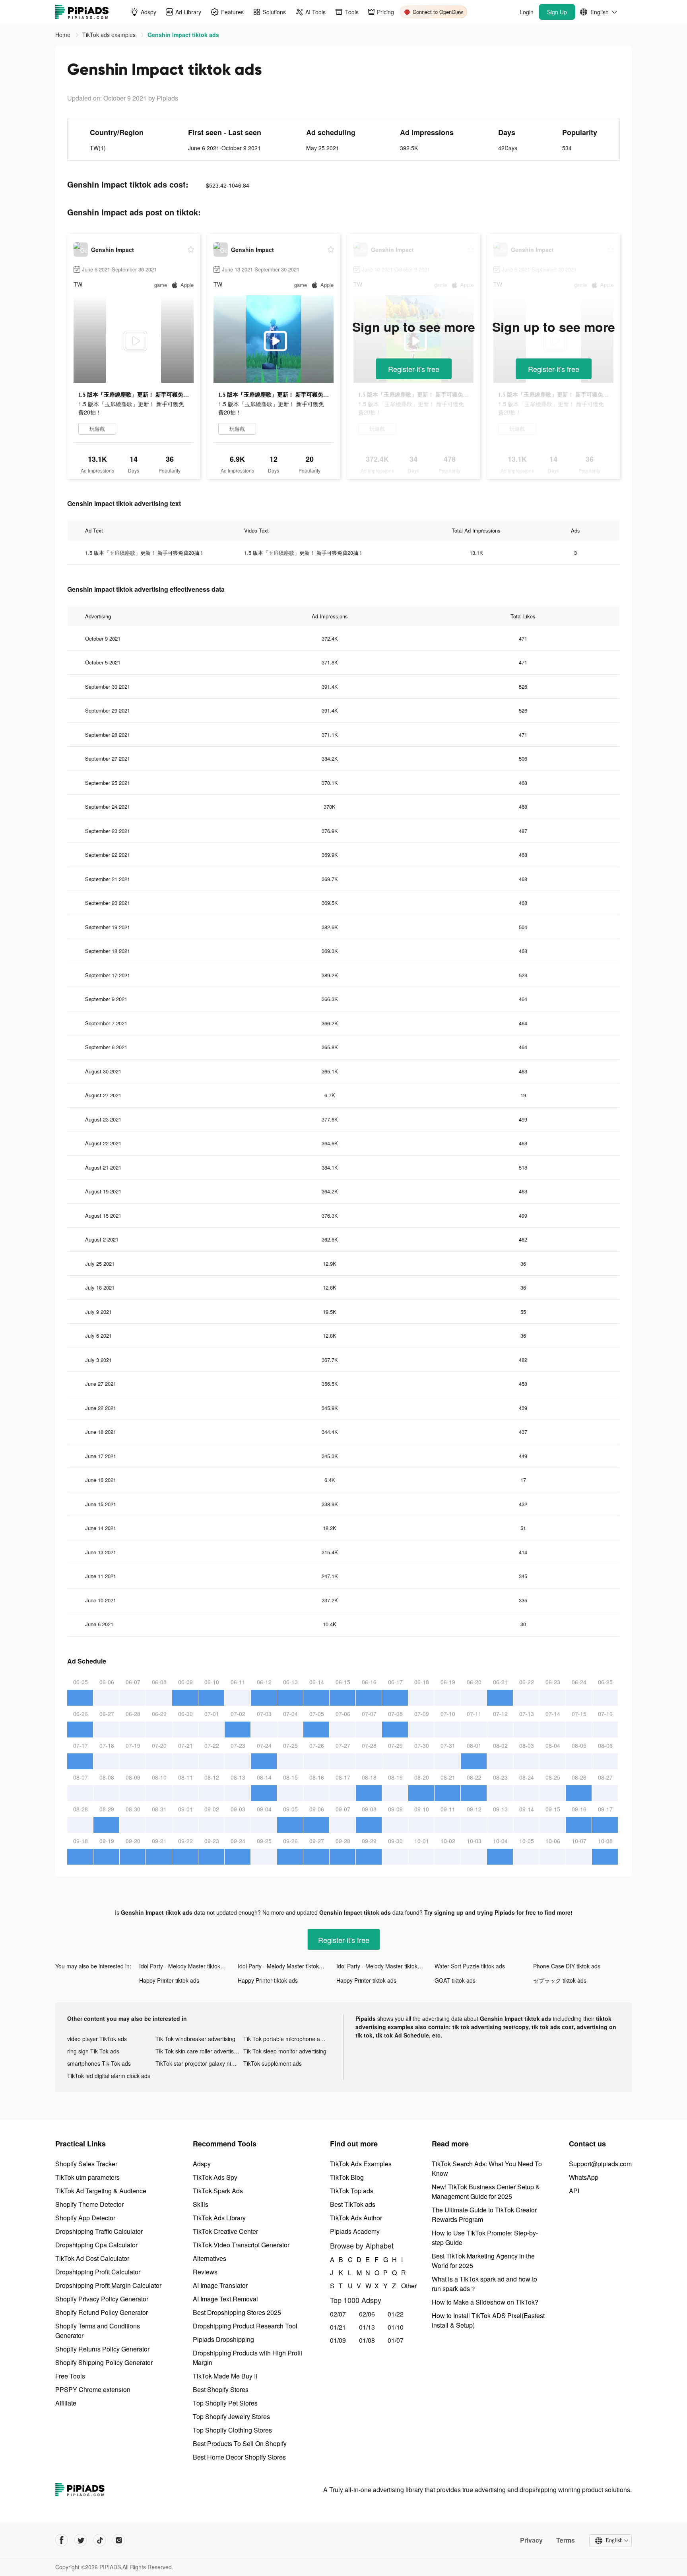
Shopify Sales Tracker (86, 2164)
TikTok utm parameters (87, 2177)
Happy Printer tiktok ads (169, 1980)
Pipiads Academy (355, 2231)
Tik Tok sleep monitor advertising (285, 2051)
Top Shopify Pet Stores (225, 2403)
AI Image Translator (220, 2285)
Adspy (202, 2164)
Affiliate (66, 2403)
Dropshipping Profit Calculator (98, 2272)
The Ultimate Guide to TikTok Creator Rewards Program (484, 2215)
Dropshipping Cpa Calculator (96, 2245)
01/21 (338, 2327)
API (574, 2191)
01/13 (367, 2327)
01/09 (338, 2340)
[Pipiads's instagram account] (119, 2540)
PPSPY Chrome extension (93, 2389)
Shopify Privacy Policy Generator (102, 2299)
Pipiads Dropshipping (223, 2339)
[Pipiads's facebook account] (62, 2540)
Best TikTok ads (353, 2204)
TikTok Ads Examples (361, 2164)
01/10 (396, 2327)
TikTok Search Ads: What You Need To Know (487, 2168)
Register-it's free (414, 369)
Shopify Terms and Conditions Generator (98, 2331)
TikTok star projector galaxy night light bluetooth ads (200, 2063)
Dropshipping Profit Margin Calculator (108, 2285)
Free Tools (70, 2376)
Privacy (531, 2540)
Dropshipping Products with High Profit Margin (247, 2358)
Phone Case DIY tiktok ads (567, 1966)
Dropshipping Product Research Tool (245, 2326)
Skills (201, 2204)
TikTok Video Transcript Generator (241, 2245)
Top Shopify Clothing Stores (232, 2430)
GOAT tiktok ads (455, 1980)
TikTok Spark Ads (218, 2191)
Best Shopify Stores (221, 2389)
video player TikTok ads (97, 2039)
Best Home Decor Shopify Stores (239, 2457)
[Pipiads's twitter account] (81, 2540)
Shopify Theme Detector (89, 2204)
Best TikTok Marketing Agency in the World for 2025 (483, 2261)
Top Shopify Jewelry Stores (231, 2416)
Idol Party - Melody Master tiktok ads (185, 1966)
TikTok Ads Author (356, 2218)
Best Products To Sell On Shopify (240, 2443)
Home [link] (64, 35)
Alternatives (210, 2258)
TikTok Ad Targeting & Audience (101, 2191)
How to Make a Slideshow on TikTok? (485, 2302)
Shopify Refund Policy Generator (102, 2312)
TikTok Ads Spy (215, 2177)
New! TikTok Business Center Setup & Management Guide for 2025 (486, 2192)
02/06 (367, 2314)
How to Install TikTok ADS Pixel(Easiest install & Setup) (488, 2320)
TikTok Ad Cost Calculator (92, 2258)
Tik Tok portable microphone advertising (287, 2039)
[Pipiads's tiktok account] (100, 2540)
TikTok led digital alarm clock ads (109, 2076)
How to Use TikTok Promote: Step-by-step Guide (485, 2238)
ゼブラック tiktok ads (560, 1980)
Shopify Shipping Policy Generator (104, 2362)
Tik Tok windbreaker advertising (195, 2039)
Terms (566, 2540)
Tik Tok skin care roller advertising (198, 2051)
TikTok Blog (347, 2177)
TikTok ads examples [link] (110, 35)
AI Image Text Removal (225, 2299)
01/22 (396, 2314)
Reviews (205, 2272)
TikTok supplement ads (273, 2063)
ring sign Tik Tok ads (93, 2051)
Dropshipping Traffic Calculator (99, 2231)
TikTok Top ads (352, 2191)
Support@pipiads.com (600, 2164)
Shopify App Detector (85, 2218)
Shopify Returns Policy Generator (102, 2349)
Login (527, 12)
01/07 (396, 2340)
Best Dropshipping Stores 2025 (237, 2312)
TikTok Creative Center (225, 2231)
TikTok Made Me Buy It (225, 2376)
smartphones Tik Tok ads (99, 2063)
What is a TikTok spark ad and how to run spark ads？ (484, 2284)
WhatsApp (584, 2177)
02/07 (338, 2314)
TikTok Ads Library (219, 2218)
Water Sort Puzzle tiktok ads (470, 1966)
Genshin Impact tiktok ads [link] (183, 35)
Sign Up (557, 12)
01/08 (367, 2340)
